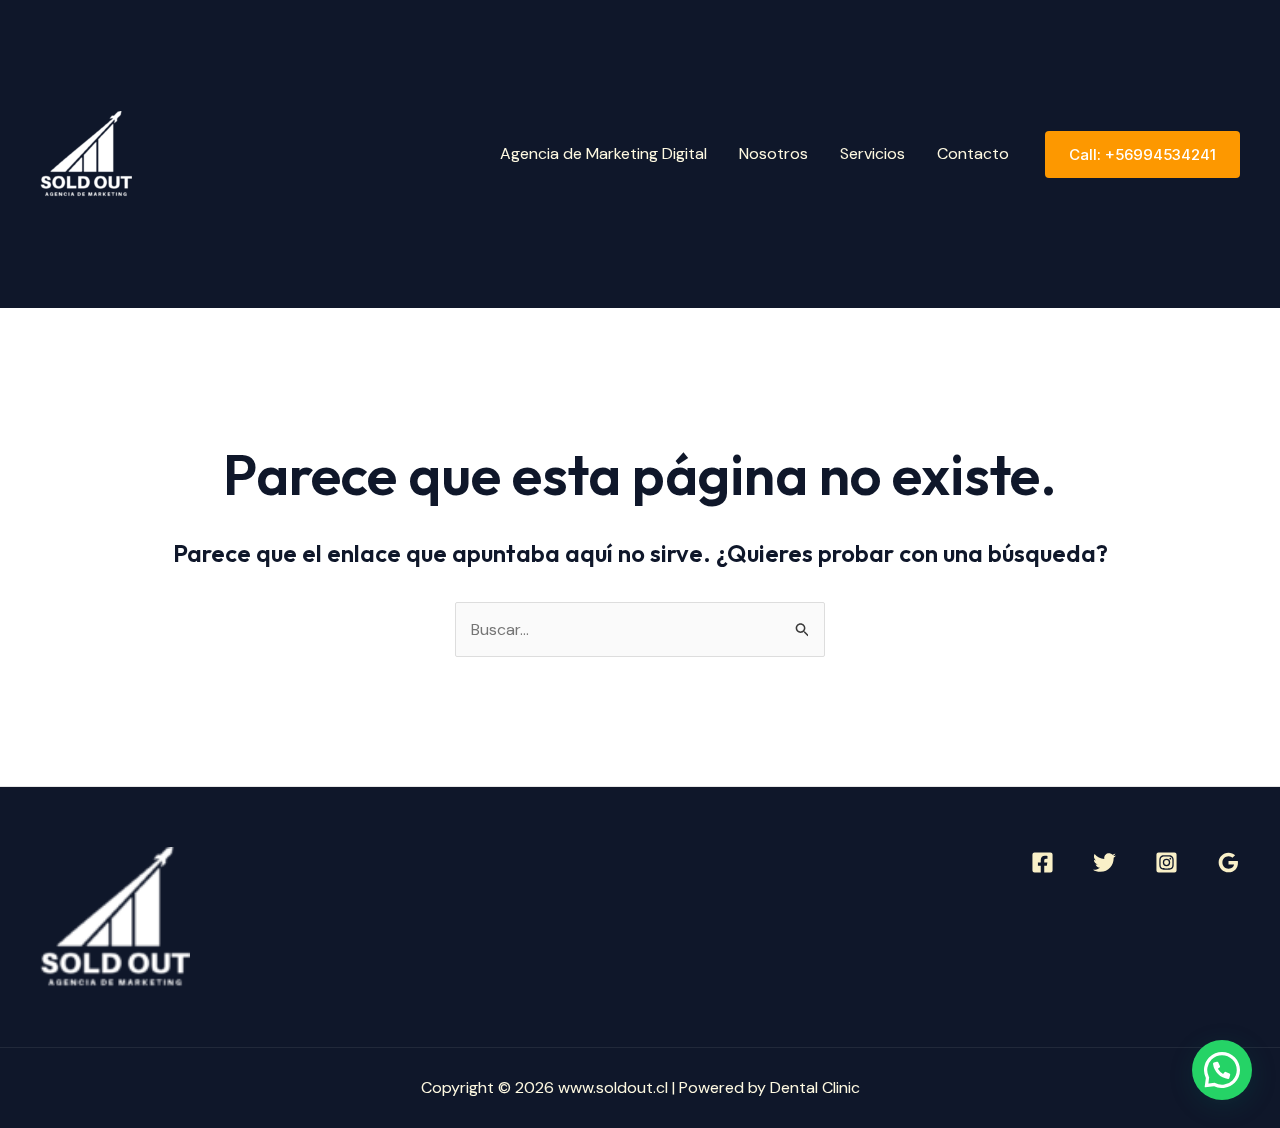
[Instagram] (1166, 862)
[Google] (1228, 862)
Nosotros (773, 153)
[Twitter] (1104, 862)
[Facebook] (1042, 862)
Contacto (973, 153)
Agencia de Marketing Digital (603, 153)
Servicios (872, 153)
